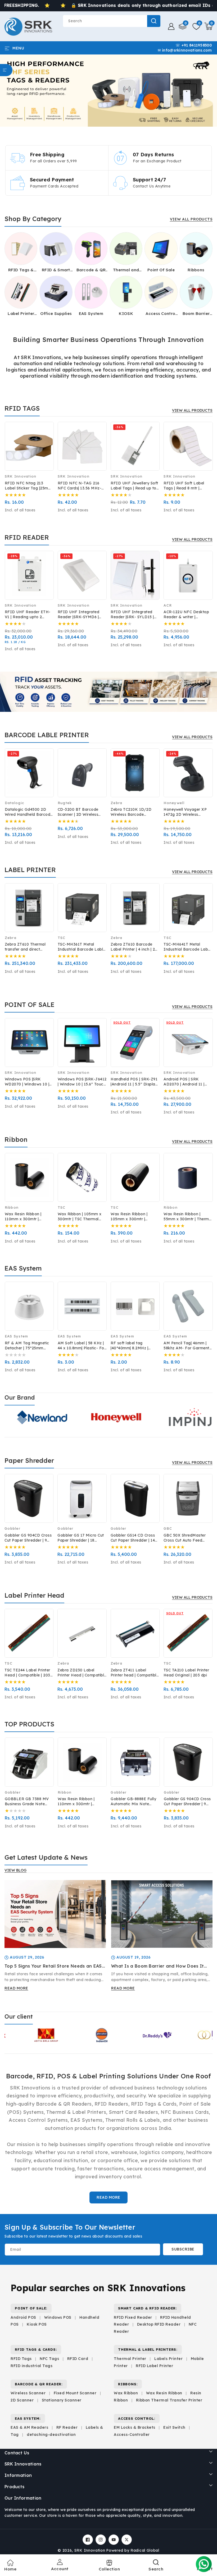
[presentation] (10, 451)
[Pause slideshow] (211, 90)
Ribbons (196, 270)
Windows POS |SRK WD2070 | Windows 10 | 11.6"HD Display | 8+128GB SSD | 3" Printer (28, 1082)
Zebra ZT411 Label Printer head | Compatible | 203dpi (135, 1673)
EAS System (91, 313)
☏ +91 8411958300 (194, 45)
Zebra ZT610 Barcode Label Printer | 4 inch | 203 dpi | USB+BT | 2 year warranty (135, 947)
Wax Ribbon (126, 2393)
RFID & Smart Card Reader (56, 270)
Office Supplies (56, 313)
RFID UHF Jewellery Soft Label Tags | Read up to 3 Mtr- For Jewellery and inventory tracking (134, 486)
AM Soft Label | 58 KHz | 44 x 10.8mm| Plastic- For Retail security (82, 1346)
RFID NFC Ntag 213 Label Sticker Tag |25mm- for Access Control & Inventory (29, 486)
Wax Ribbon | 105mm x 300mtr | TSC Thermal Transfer (80, 1217)
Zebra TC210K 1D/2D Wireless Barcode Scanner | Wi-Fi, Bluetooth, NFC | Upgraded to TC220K (131, 812)
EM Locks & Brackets (135, 2427)
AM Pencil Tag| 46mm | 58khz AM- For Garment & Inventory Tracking (186, 1346)
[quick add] (46, 444)
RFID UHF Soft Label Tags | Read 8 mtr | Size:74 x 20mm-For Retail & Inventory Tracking (184, 486)
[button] (208, 26)
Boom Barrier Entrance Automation (196, 314)
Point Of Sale (161, 270)
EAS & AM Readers (29, 2427)
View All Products (191, 219)
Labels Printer (168, 2359)
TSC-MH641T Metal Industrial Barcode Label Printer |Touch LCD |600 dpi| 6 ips (187, 947)
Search (154, 21)
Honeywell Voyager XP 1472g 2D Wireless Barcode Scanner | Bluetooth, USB (185, 812)
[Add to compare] (46, 433)
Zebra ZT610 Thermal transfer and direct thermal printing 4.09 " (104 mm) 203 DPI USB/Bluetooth (26, 947)
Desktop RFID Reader (159, 2324)
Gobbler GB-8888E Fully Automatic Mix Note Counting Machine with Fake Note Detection (133, 1802)
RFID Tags (21, 2359)
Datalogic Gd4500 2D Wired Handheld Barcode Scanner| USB (29, 812)
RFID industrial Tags (31, 2366)
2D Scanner (22, 2400)
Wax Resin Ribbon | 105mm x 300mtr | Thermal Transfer (129, 1217)
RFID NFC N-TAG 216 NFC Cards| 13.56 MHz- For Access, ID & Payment (80, 486)
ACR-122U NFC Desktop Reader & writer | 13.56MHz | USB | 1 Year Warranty (186, 615)
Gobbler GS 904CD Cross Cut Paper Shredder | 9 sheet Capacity (28, 1538)
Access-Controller (132, 2435)
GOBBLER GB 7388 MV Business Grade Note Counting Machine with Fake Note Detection (27, 1802)
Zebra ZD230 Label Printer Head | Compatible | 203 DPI (82, 1673)
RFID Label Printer (154, 2366)
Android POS (23, 2317)
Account (60, 2569)
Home (10, 2569)
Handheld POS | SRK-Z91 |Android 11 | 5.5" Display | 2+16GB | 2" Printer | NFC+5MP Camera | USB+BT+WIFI (135, 1082)
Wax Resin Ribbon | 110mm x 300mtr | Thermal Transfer (23, 1217)
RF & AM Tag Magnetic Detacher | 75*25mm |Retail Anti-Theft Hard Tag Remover (27, 1346)
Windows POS (58, 2317)
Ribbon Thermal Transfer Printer (169, 2400)
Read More (108, 2197)
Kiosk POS (37, 2324)
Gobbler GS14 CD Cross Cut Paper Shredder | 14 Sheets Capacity (133, 1538)
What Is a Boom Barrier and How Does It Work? (157, 1966)
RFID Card (78, 2359)
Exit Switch (174, 2427)
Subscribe (183, 2249)
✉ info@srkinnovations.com (185, 50)
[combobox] (112, 21)
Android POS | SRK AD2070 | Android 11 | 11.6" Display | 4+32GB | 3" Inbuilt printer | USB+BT (186, 1082)
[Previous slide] (11, 90)
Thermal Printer (130, 2359)
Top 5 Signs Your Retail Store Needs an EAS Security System (53, 1966)
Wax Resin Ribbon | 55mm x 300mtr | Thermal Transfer (188, 1217)
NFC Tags (49, 2359)
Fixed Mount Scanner (75, 2393)
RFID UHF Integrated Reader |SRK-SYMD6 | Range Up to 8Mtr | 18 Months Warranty (79, 615)
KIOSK (126, 313)
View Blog (15, 1870)
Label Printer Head (21, 314)
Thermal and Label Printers (126, 270)
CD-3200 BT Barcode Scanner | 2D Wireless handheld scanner (78, 812)
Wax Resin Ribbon (164, 2393)
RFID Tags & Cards (21, 270)
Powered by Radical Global (133, 2550)
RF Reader (67, 2427)
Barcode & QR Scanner (91, 270)
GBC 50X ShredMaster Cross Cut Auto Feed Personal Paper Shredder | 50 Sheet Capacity (187, 1538)
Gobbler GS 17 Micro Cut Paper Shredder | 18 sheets (81, 1538)
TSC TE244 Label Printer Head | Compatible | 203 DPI (27, 1673)
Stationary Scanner (62, 2400)
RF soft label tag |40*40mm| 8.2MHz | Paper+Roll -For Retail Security (132, 1346)
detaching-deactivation (51, 2435)
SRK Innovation (90, 2550)
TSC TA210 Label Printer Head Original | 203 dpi (186, 1673)
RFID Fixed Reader (133, 2317)
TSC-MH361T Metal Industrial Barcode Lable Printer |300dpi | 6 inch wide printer (82, 947)
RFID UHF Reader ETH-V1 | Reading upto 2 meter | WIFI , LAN (28, 615)
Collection (109, 2569)
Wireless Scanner (28, 2393)
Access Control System (161, 314)
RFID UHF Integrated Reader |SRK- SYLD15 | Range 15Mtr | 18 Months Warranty (134, 615)
